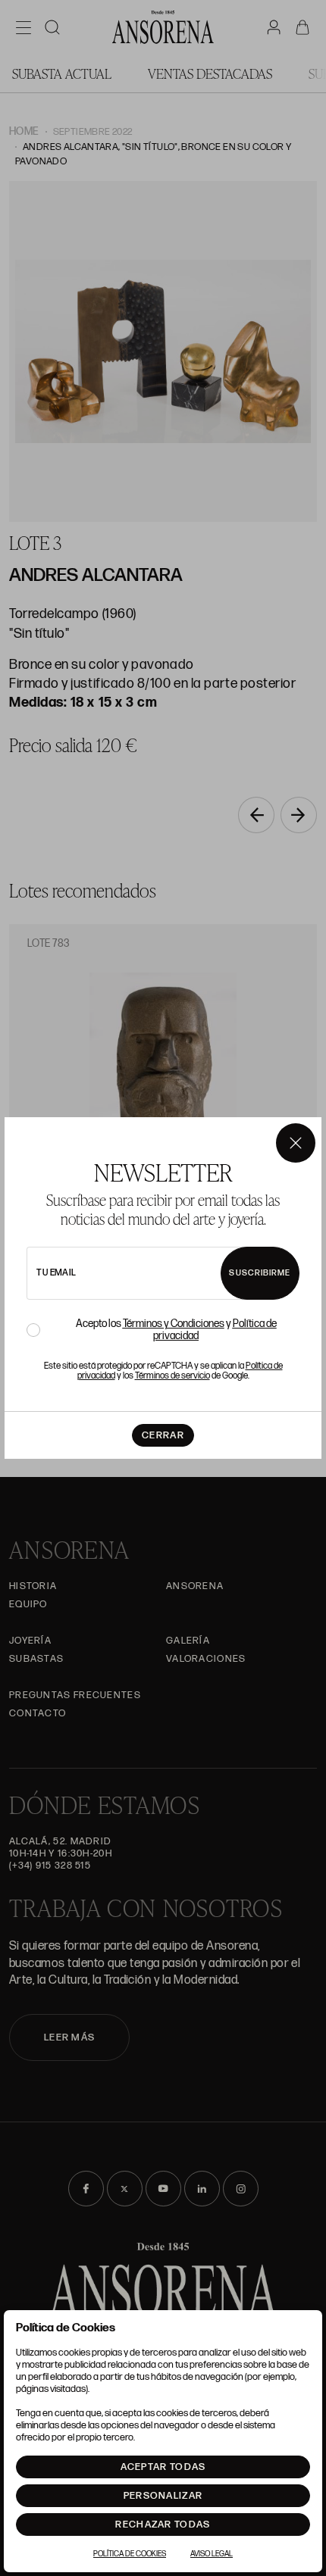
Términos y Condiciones (174, 1324)
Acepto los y (176, 1330)
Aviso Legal (212, 2554)
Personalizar (163, 2496)
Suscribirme (260, 1273)
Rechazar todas (163, 2524)
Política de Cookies (130, 2554)
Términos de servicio (172, 1376)
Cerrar (163, 1435)
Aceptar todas (163, 2467)
